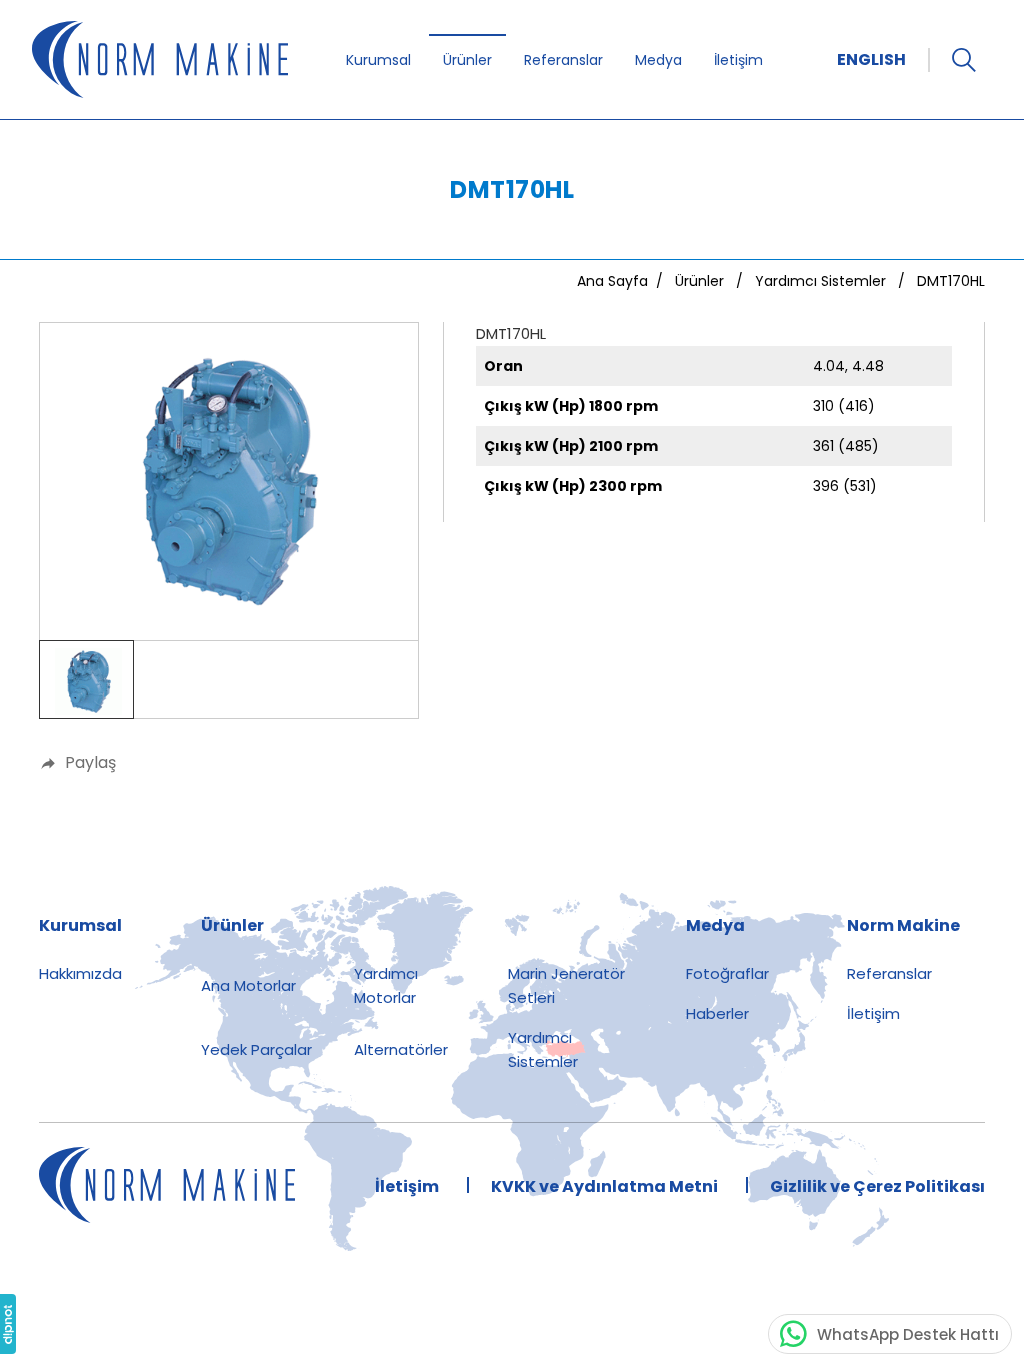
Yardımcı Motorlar (386, 985)
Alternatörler (401, 1049)
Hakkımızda (80, 973)
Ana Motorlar (248, 985)
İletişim (738, 60)
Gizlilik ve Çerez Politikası (877, 1186)
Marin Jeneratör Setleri (566, 985)
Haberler (717, 1013)
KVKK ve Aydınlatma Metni (604, 1186)
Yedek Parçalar (256, 1049)
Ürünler (467, 60)
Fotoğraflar (727, 973)
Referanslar (563, 60)
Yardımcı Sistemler (543, 1049)
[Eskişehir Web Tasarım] (8, 1324)
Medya (658, 60)
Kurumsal (378, 60)
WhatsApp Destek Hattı (908, 1334)
